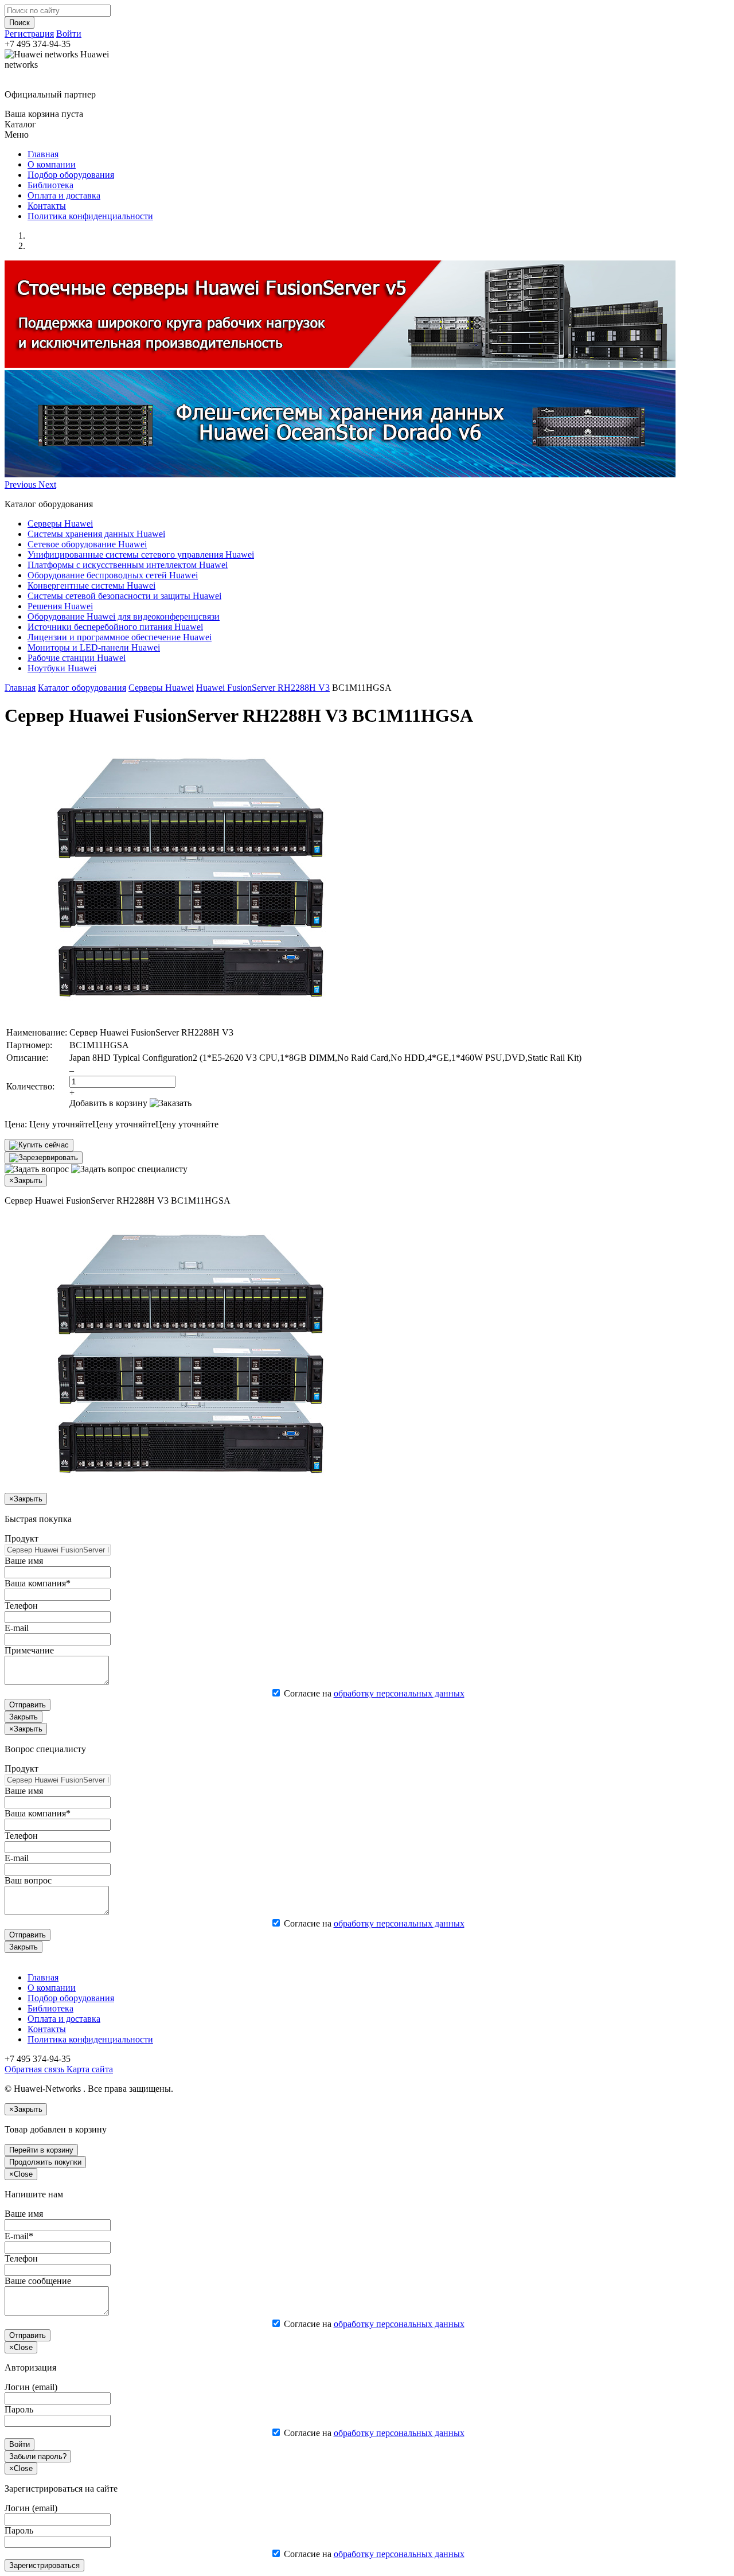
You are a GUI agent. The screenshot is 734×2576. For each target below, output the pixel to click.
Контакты (47, 206)
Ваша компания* (38, 1583)
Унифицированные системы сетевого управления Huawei (141, 554)
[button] (22, 485)
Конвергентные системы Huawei (91, 585)
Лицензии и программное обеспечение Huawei (120, 637)
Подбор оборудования (71, 175)
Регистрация (29, 34)
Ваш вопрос (28, 1880)
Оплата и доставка (64, 195)
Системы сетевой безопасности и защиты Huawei (124, 596)
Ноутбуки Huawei (62, 668)
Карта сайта (89, 2069)
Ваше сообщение (38, 2281)
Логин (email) (31, 2387)
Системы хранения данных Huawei (96, 534)
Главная (43, 154)
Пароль (19, 2409)
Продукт (22, 1538)
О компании (52, 164)
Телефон (21, 1606)
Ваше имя (24, 1561)
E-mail (17, 1628)
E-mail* (19, 2236)
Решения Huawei (60, 606)
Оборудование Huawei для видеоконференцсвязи (124, 616)
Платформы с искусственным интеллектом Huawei (128, 565)
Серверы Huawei (60, 524)
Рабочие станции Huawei (77, 658)
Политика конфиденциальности (90, 216)
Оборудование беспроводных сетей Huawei (113, 575)
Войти (69, 34)
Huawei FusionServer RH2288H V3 (263, 688)
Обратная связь (34, 2069)
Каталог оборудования (82, 688)
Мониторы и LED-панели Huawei (94, 647)
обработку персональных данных (399, 1693)
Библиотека (50, 185)
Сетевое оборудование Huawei (87, 544)
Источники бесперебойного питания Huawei (115, 627)
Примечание (29, 1650)
